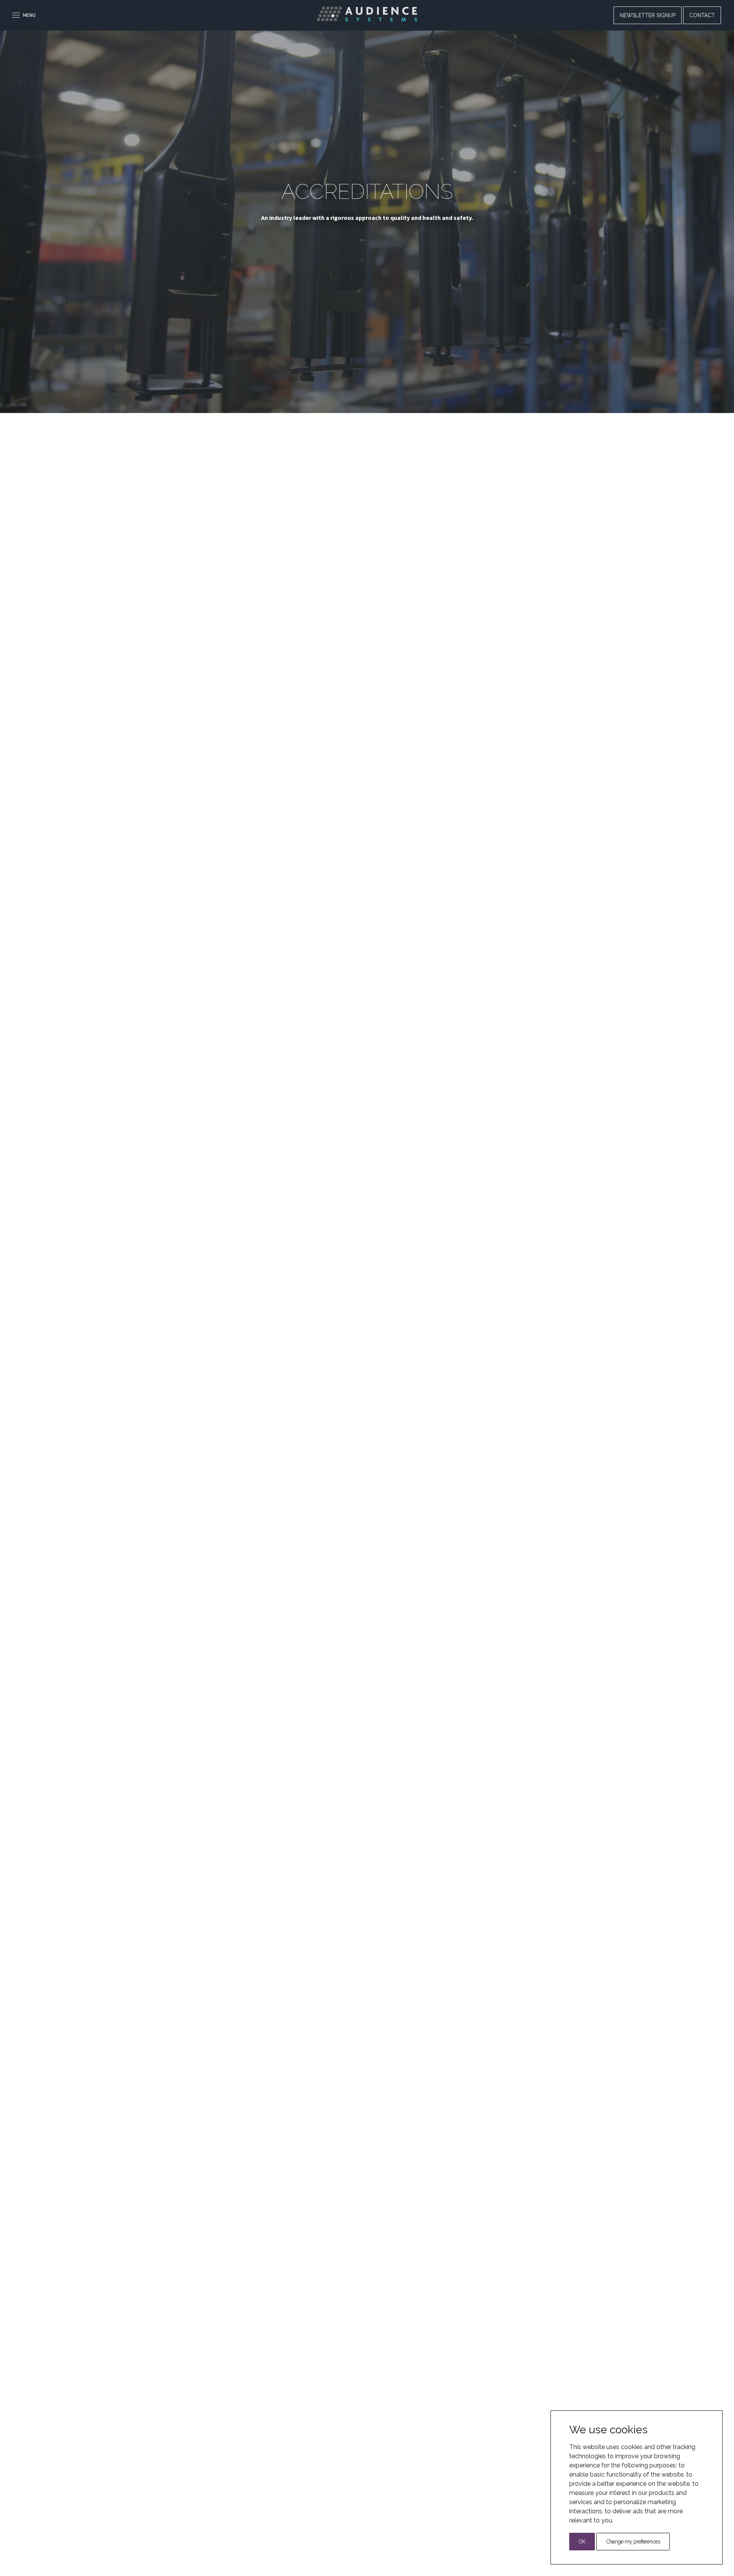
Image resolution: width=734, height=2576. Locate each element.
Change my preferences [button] (633, 2542)
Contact (702, 15)
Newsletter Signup (648, 15)
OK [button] (582, 2542)
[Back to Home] (367, 14)
